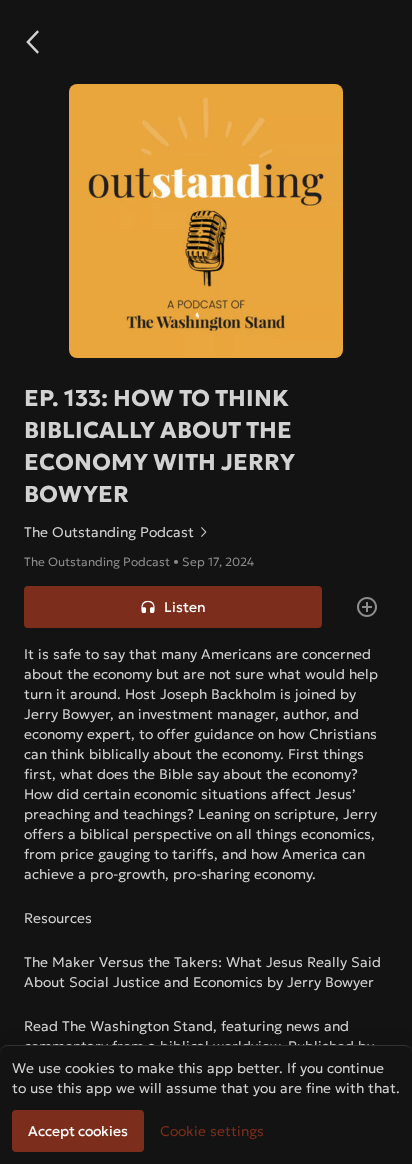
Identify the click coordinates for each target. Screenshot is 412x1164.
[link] (206, 532)
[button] (32, 42)
